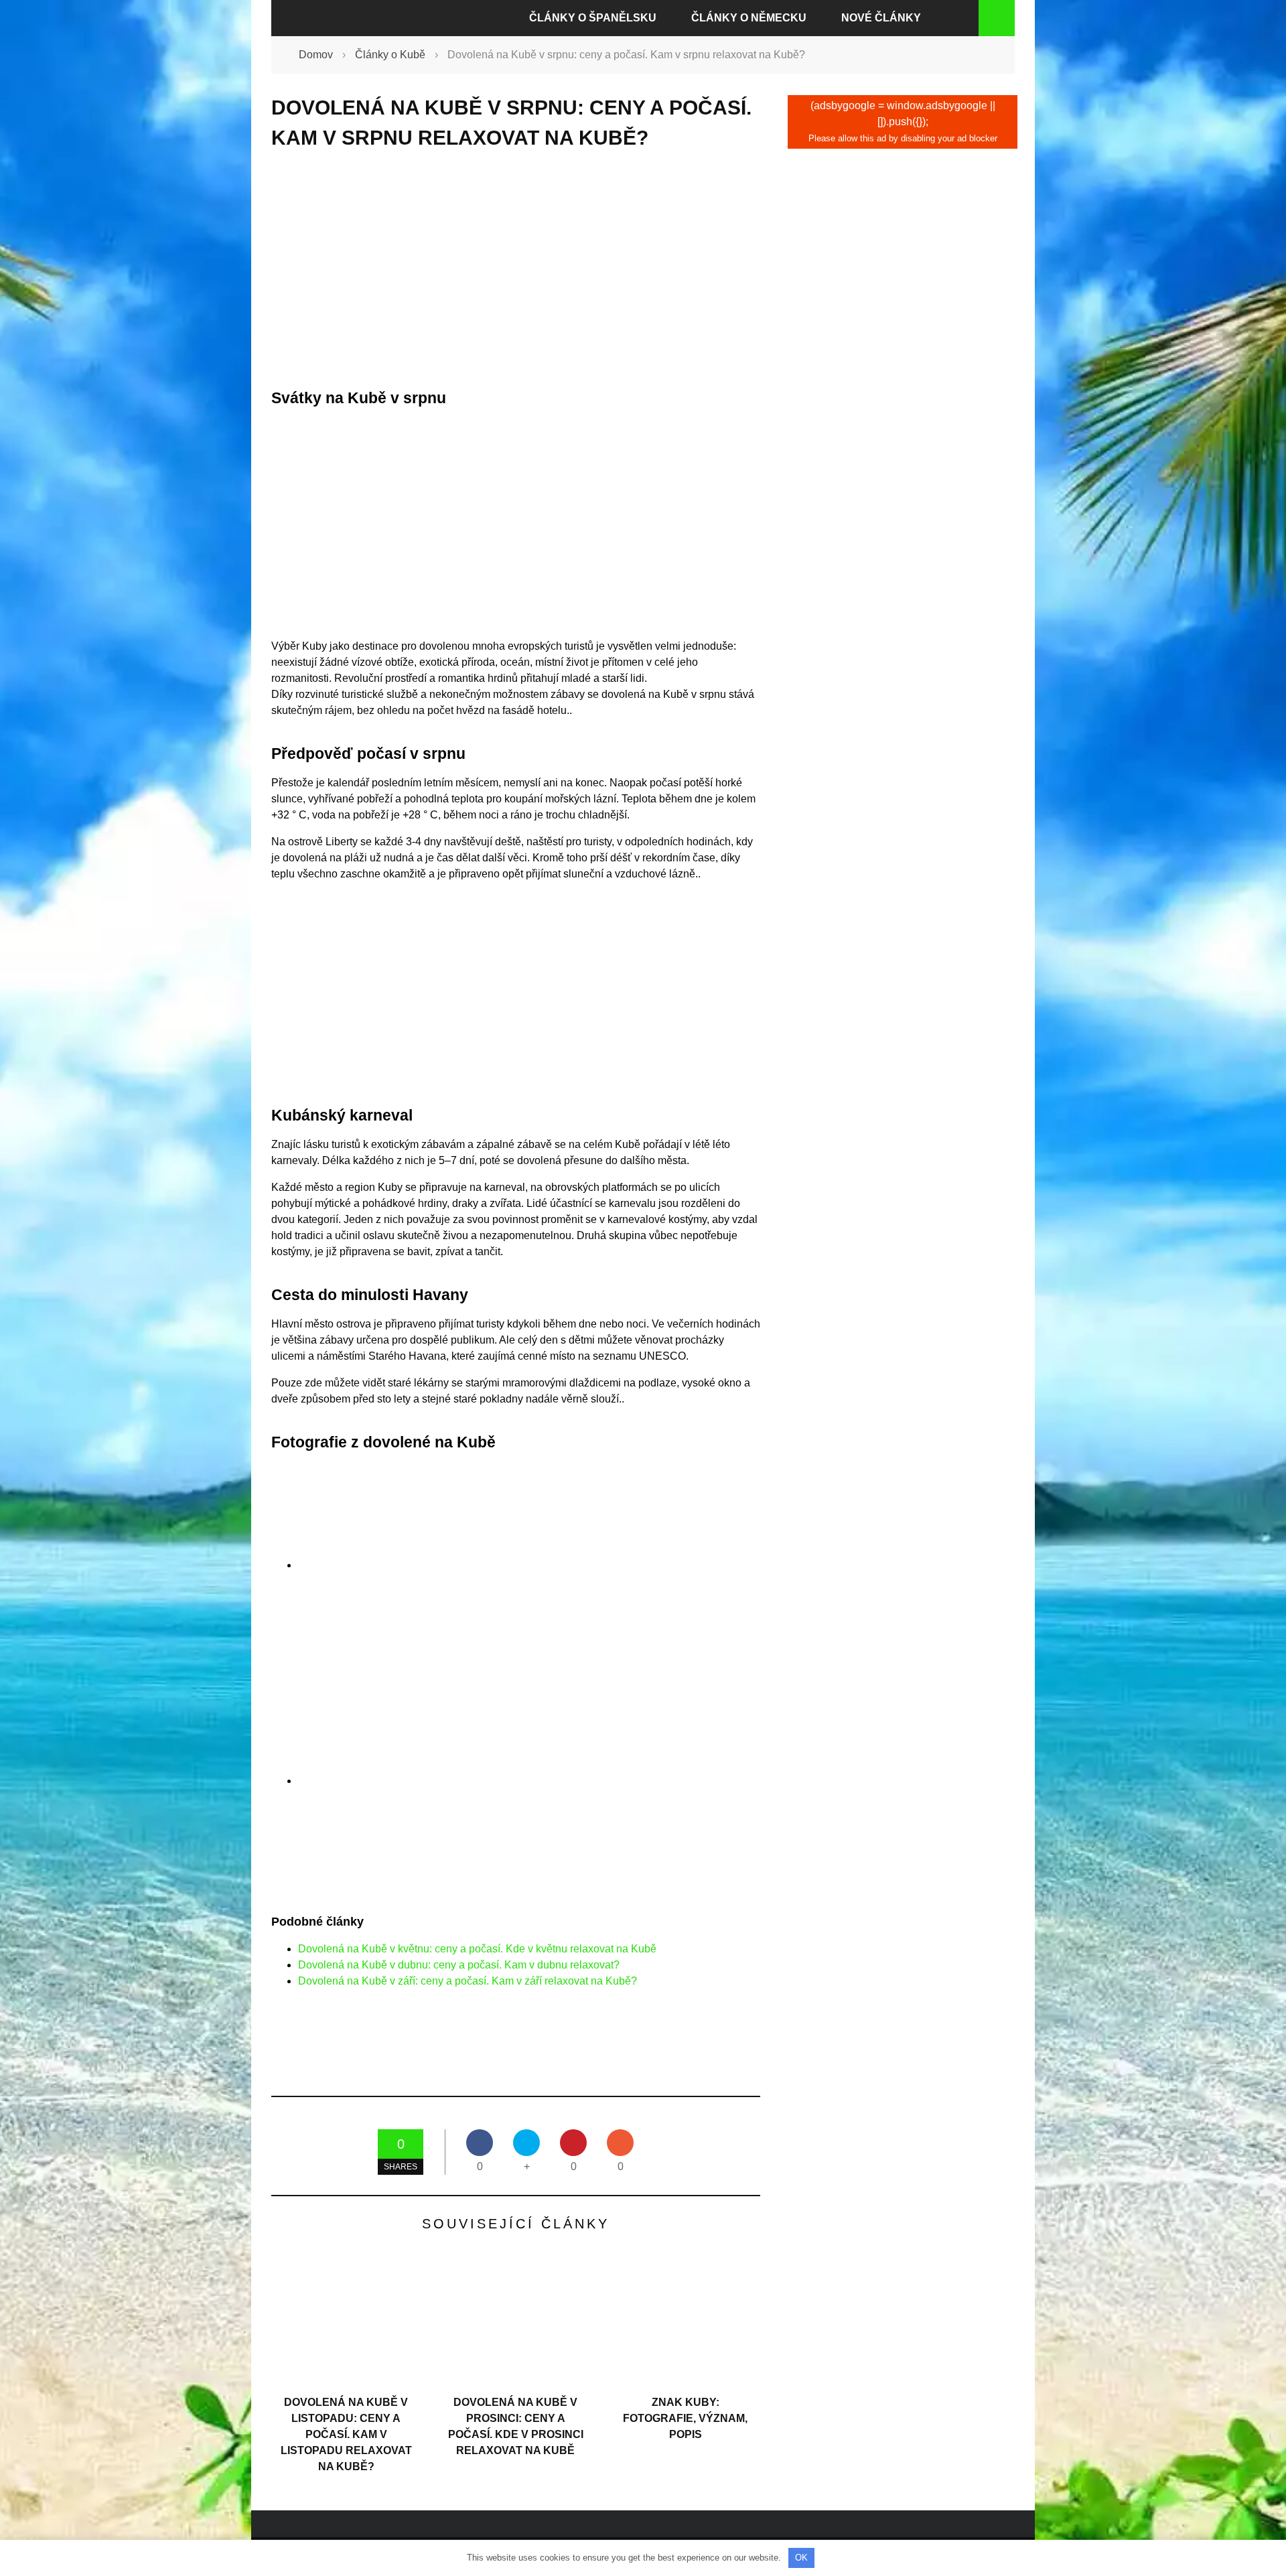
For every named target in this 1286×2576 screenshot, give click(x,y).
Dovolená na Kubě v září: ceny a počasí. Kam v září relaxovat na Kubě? (468, 1981)
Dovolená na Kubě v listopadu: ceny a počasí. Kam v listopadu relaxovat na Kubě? (346, 2434)
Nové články (881, 18)
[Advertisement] (516, 269)
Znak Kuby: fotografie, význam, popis (685, 2418)
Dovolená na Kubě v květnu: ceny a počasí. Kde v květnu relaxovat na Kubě (477, 1949)
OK (801, 2558)
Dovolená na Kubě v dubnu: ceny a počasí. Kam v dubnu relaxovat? (459, 1965)
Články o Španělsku (593, 18)
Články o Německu (749, 18)
